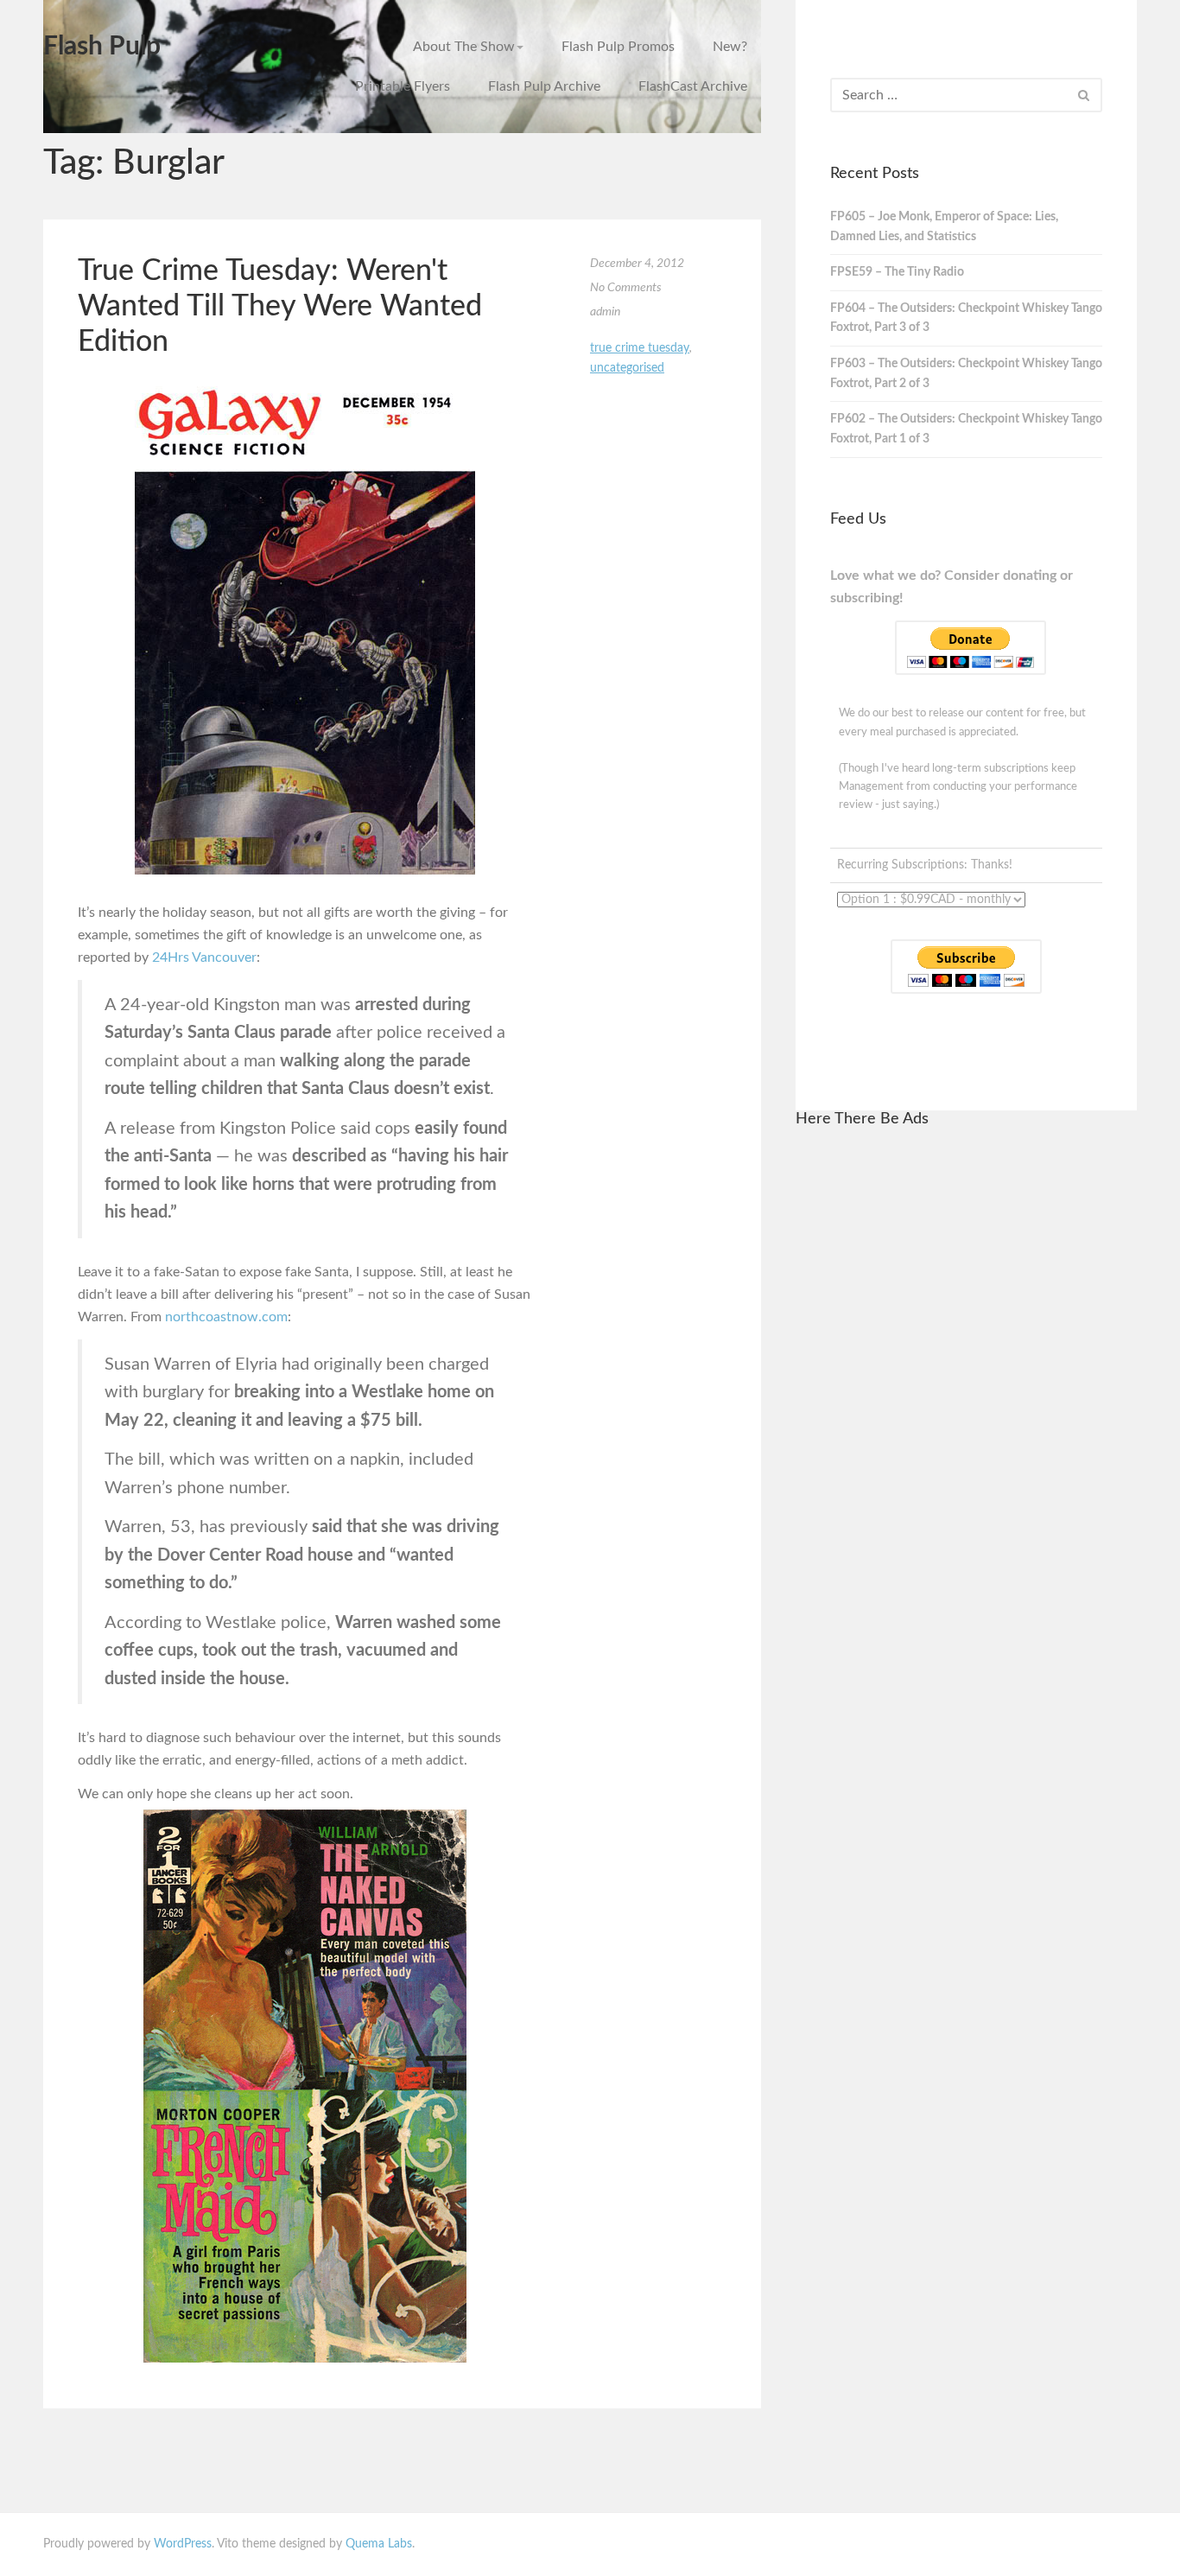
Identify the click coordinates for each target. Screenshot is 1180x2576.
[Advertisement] (966, 1404)
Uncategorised (627, 368)
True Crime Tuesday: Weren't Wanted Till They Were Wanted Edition (280, 307)
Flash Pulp (102, 47)
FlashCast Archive (693, 86)
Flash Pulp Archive (544, 86)
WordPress (183, 2544)
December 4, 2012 (637, 264)
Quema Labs (379, 2544)
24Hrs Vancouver (204, 957)
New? (730, 47)
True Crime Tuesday (640, 348)
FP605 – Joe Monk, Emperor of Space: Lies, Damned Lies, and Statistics (944, 227)
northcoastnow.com (226, 1317)
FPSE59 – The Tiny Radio (897, 272)
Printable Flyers (403, 86)
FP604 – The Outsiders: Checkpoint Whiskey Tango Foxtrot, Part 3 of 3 (966, 318)
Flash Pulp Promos (618, 47)
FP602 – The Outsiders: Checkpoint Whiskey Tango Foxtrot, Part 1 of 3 (966, 429)
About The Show (464, 47)
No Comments (626, 288)
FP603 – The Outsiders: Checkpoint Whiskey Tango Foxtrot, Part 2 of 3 (966, 374)
